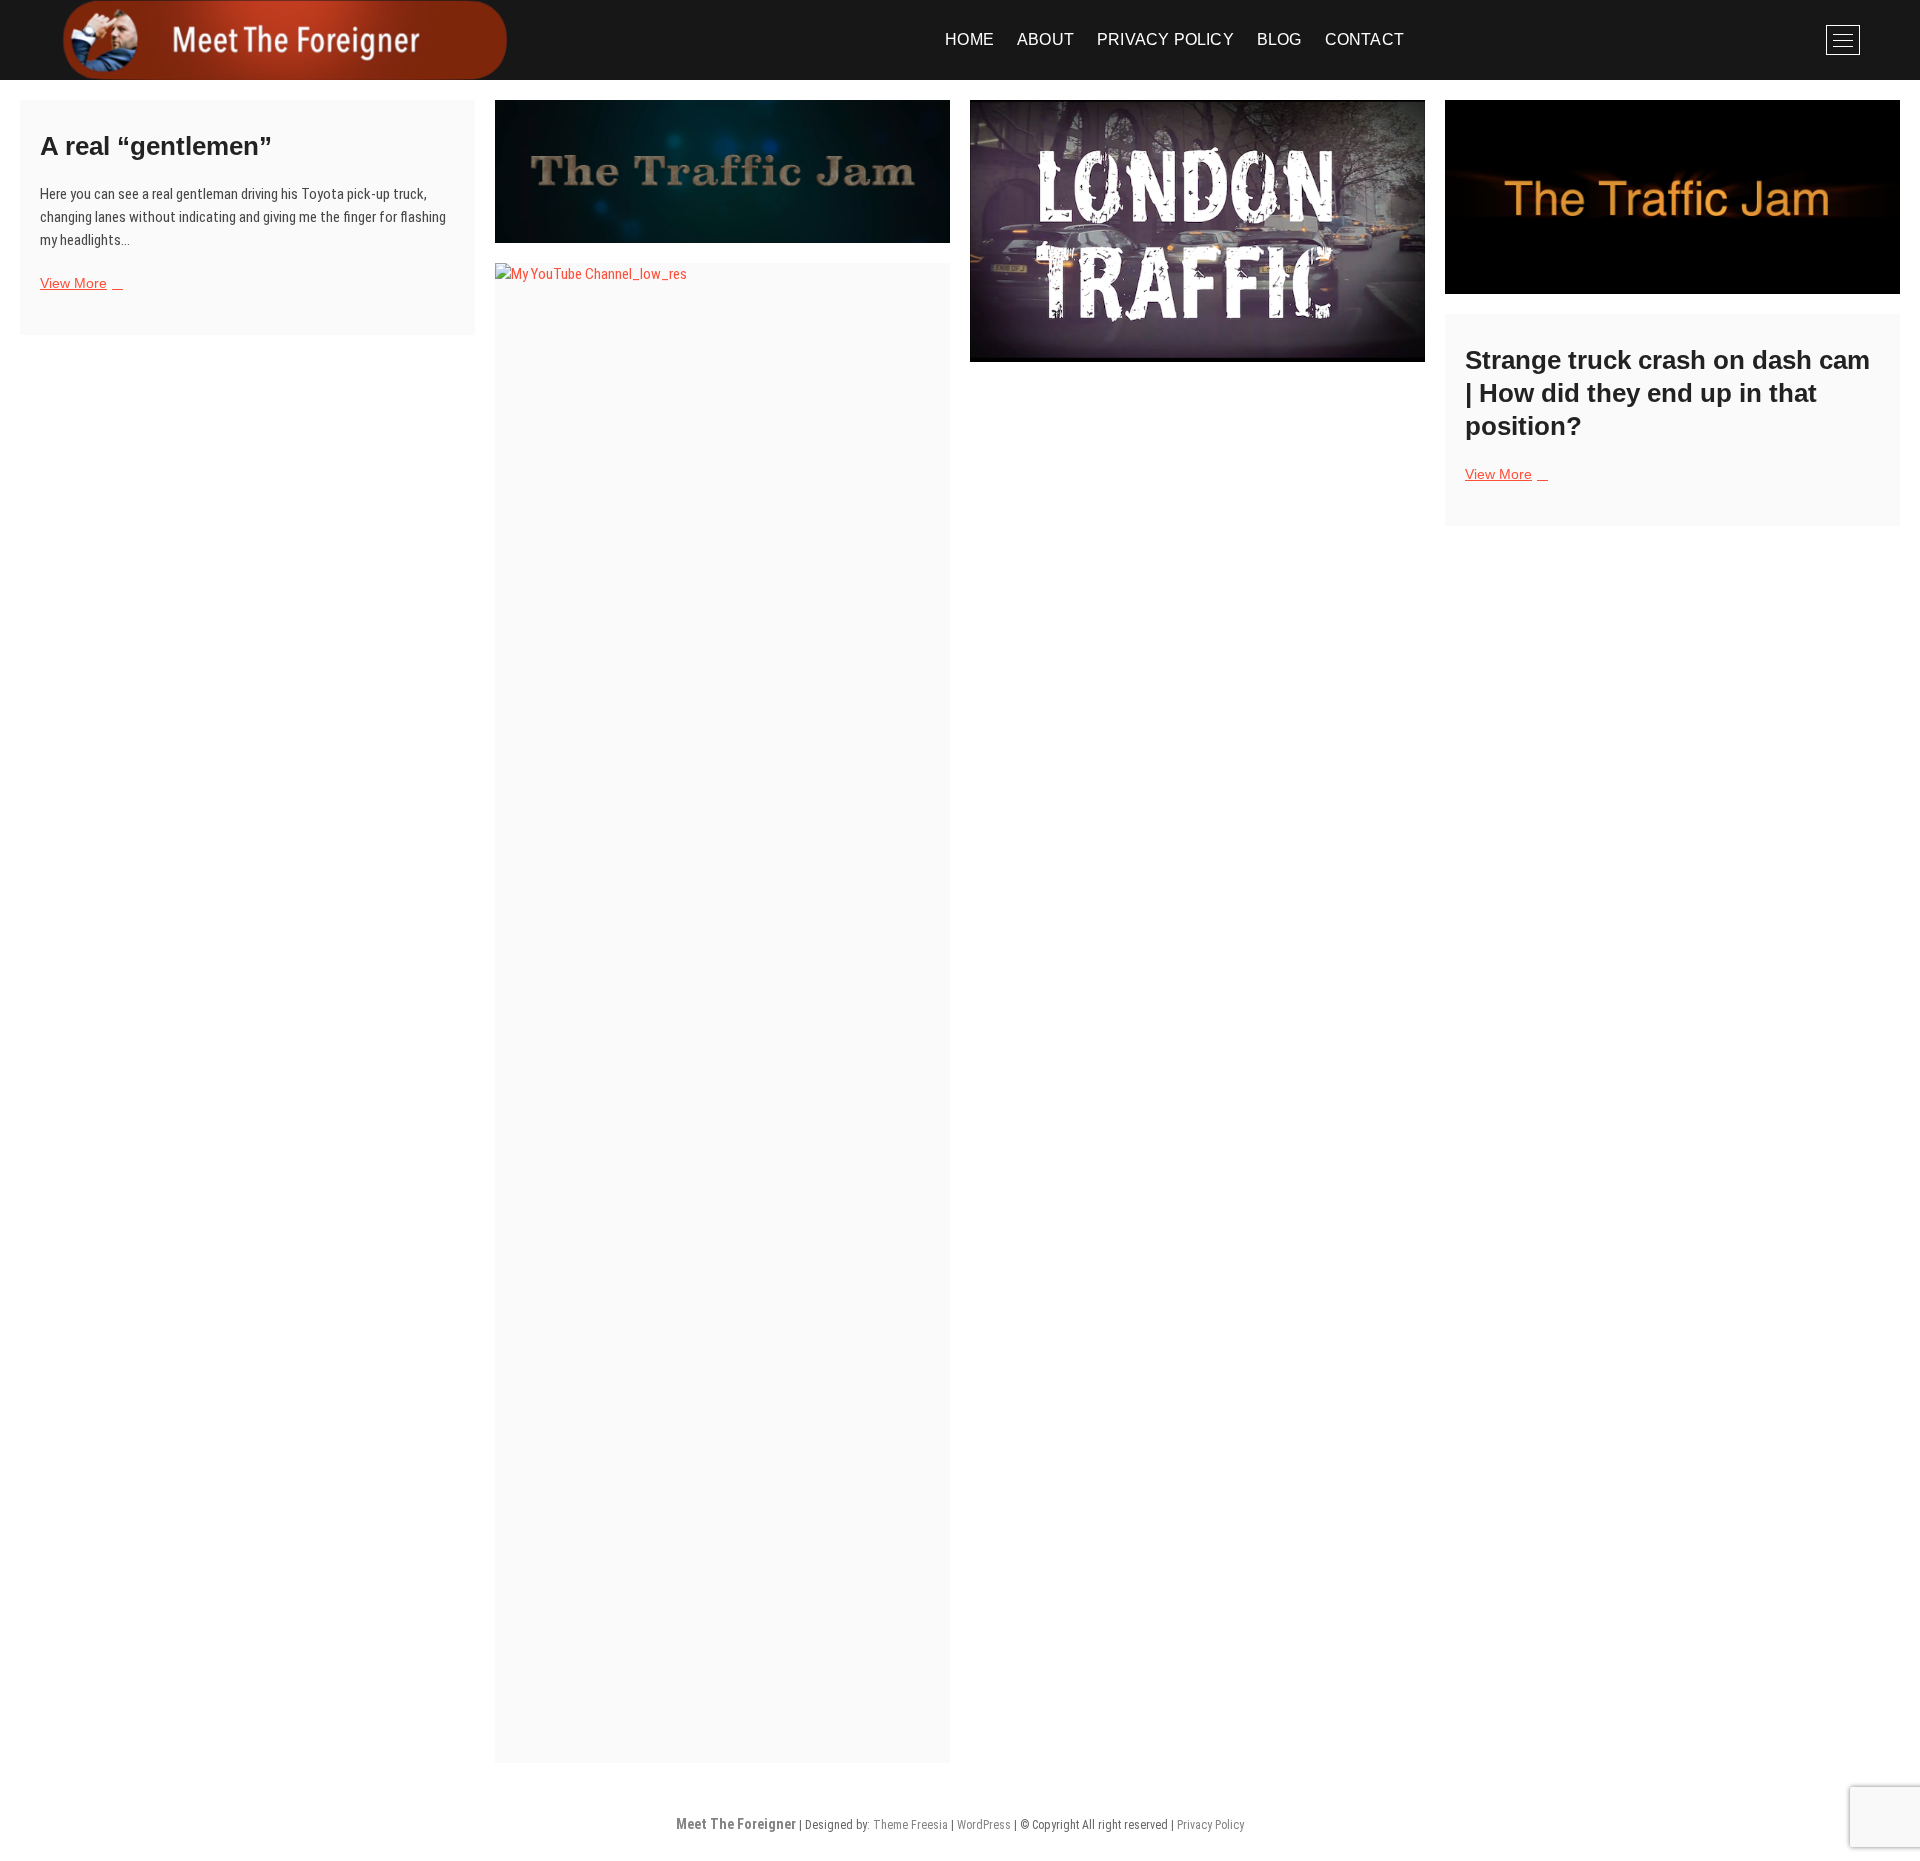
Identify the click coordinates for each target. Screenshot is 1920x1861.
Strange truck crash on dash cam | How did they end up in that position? (1667, 393)
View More (79, 284)
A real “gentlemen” (156, 146)
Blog (1279, 39)
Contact (1364, 39)
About (1045, 39)
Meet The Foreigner (736, 1824)
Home (969, 39)
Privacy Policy (1165, 39)
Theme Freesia (910, 1825)
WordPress (984, 1825)
